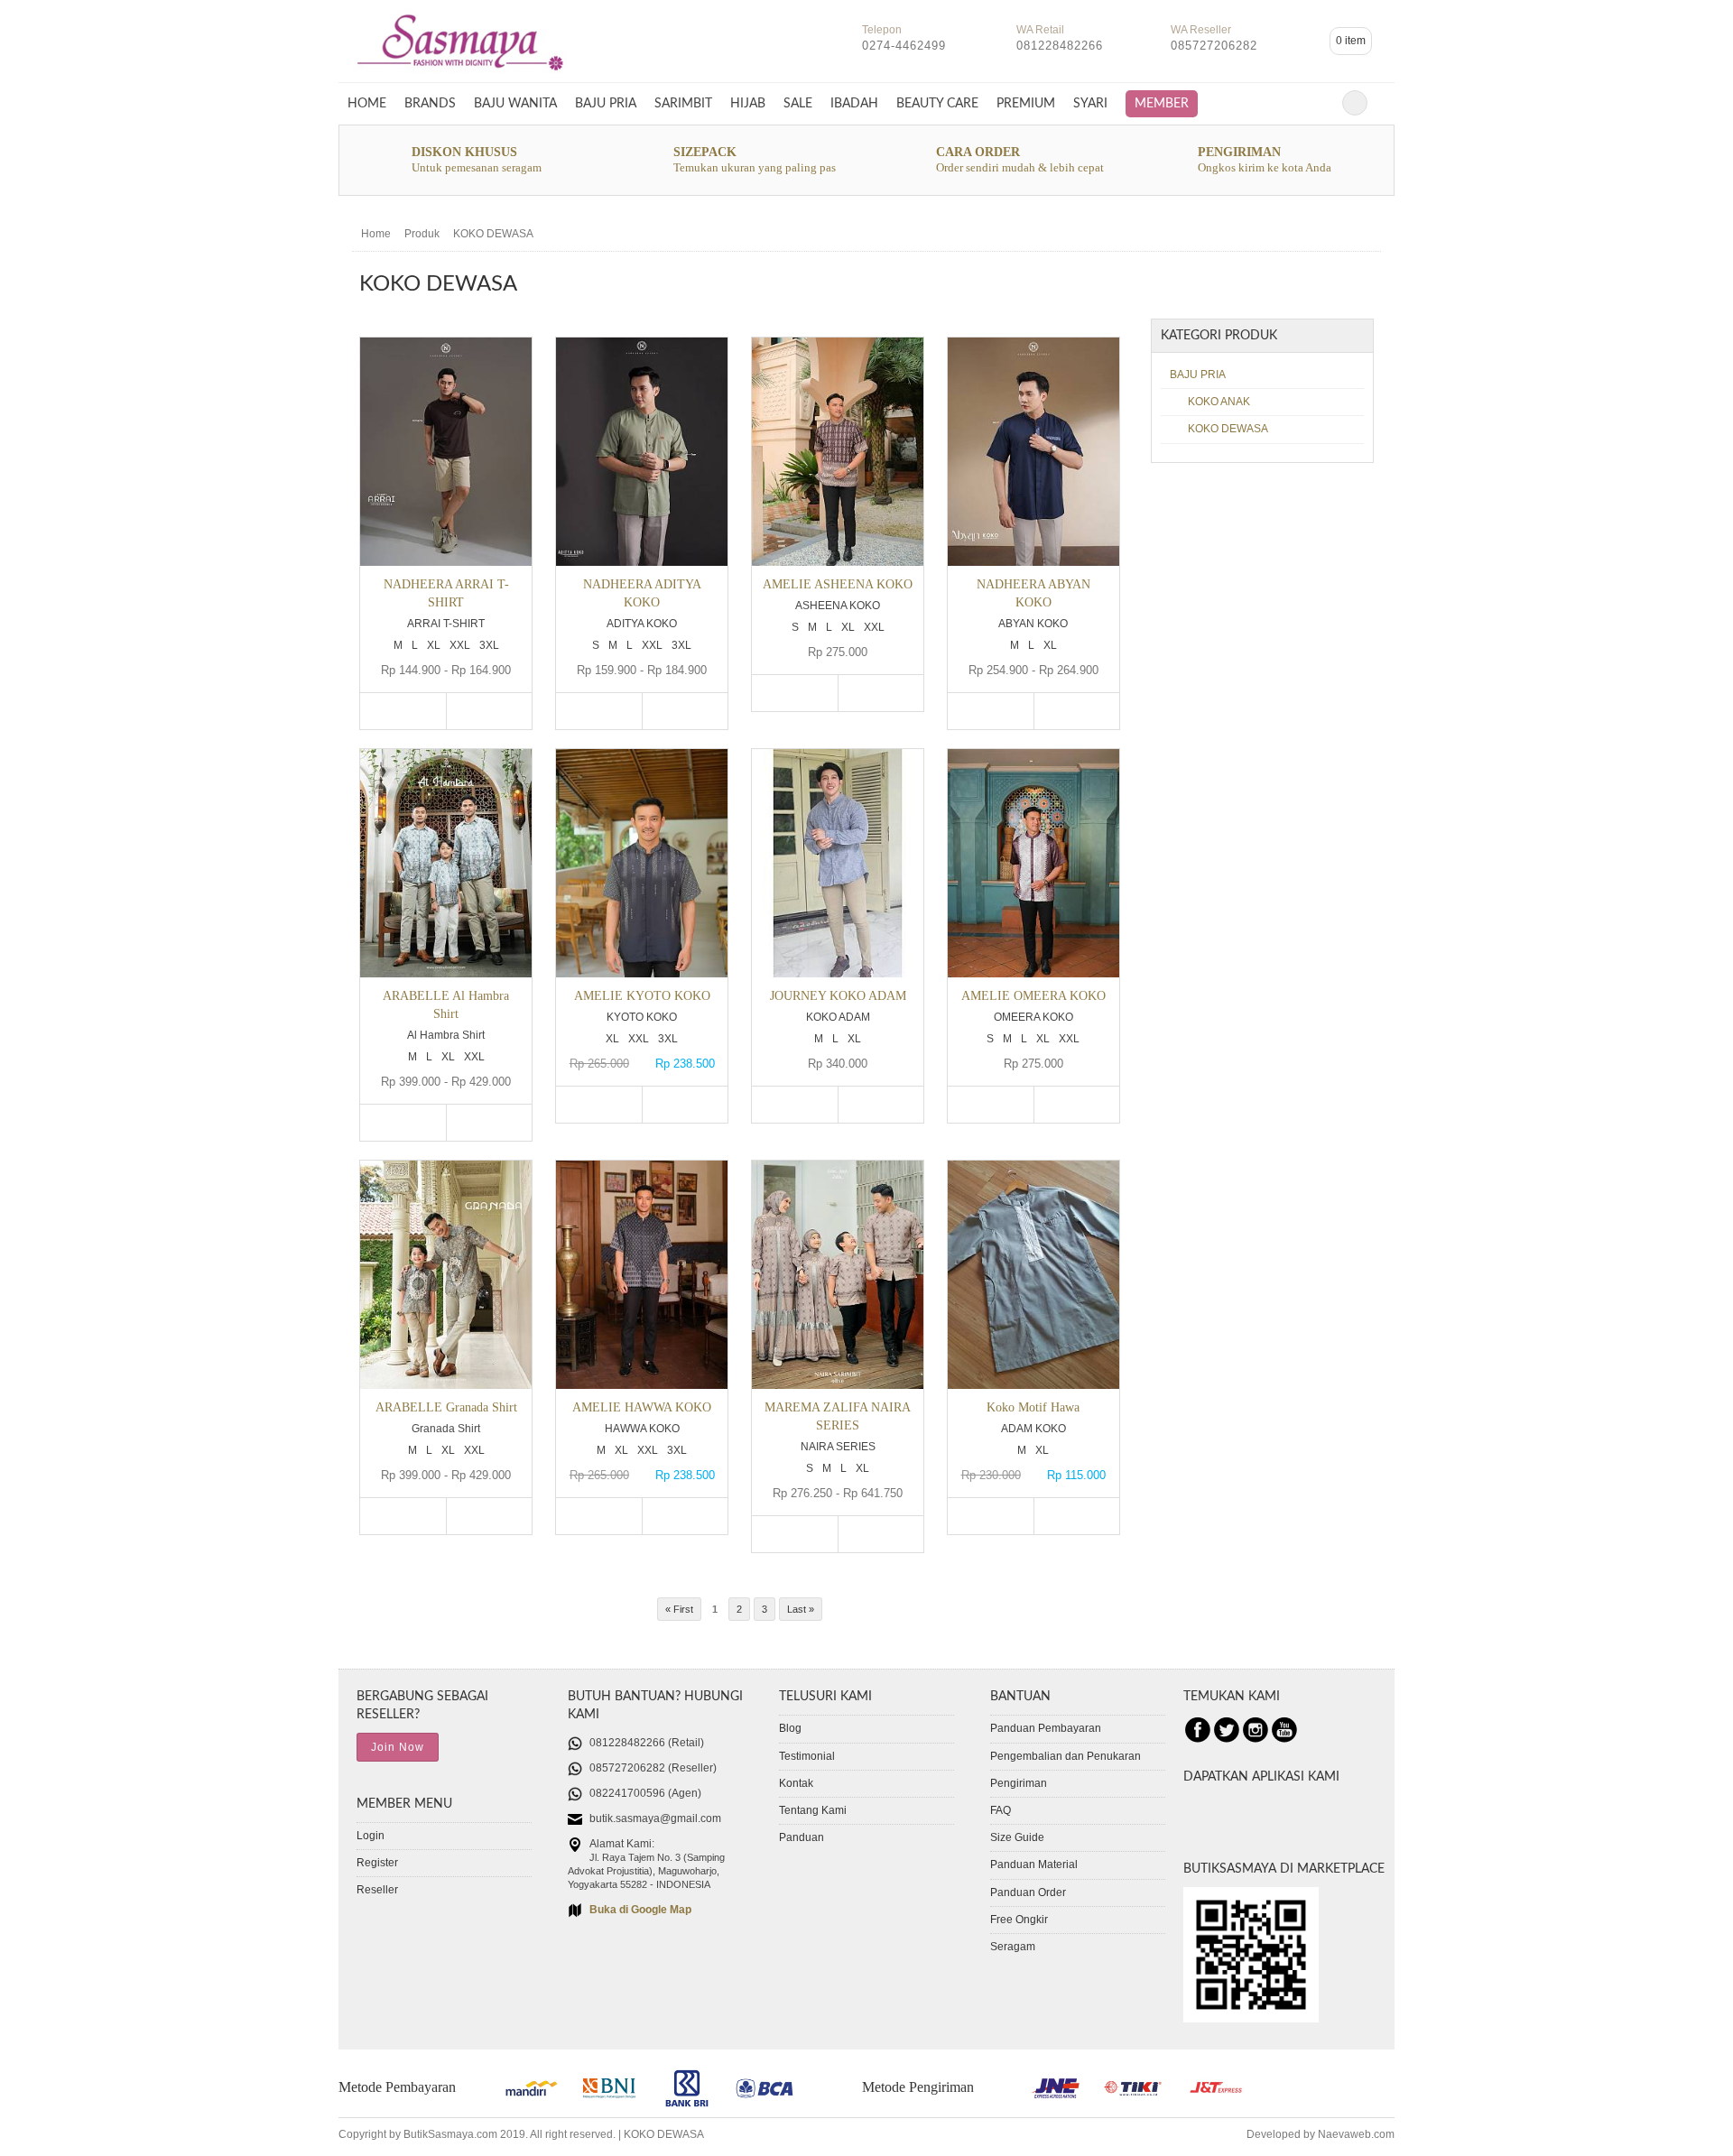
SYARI (1090, 103)
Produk (422, 234)
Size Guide (1017, 1837)
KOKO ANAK (1219, 402)
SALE (798, 103)
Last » (801, 1609)
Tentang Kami (813, 1810)
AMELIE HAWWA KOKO (642, 1407)
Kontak (796, 1783)
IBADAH (854, 103)
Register (377, 1863)
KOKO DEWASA (493, 234)
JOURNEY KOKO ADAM (838, 995)
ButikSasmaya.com (450, 2134)
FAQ (1001, 1810)
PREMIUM (1026, 103)
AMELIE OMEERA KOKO (1033, 995)
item (1351, 41)
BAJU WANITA (515, 103)
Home (367, 103)
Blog (790, 1728)
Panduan (802, 1837)
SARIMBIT (683, 103)
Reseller (377, 1890)
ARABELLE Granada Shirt (446, 1407)
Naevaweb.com (1356, 2134)
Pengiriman (1019, 1783)
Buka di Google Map (640, 1910)
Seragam (1013, 1947)
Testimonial (807, 1756)
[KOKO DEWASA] (460, 75)
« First (679, 1609)
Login (371, 1836)
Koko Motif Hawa (1033, 1407)
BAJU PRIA (606, 103)
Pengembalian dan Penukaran (1066, 1756)
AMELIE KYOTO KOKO (642, 995)
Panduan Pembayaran (1046, 1728)
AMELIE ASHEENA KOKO (838, 584)
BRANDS (430, 103)
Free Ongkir (1019, 1920)
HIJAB (748, 103)
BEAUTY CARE (937, 103)
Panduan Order (1028, 1892)
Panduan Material (1034, 1865)
